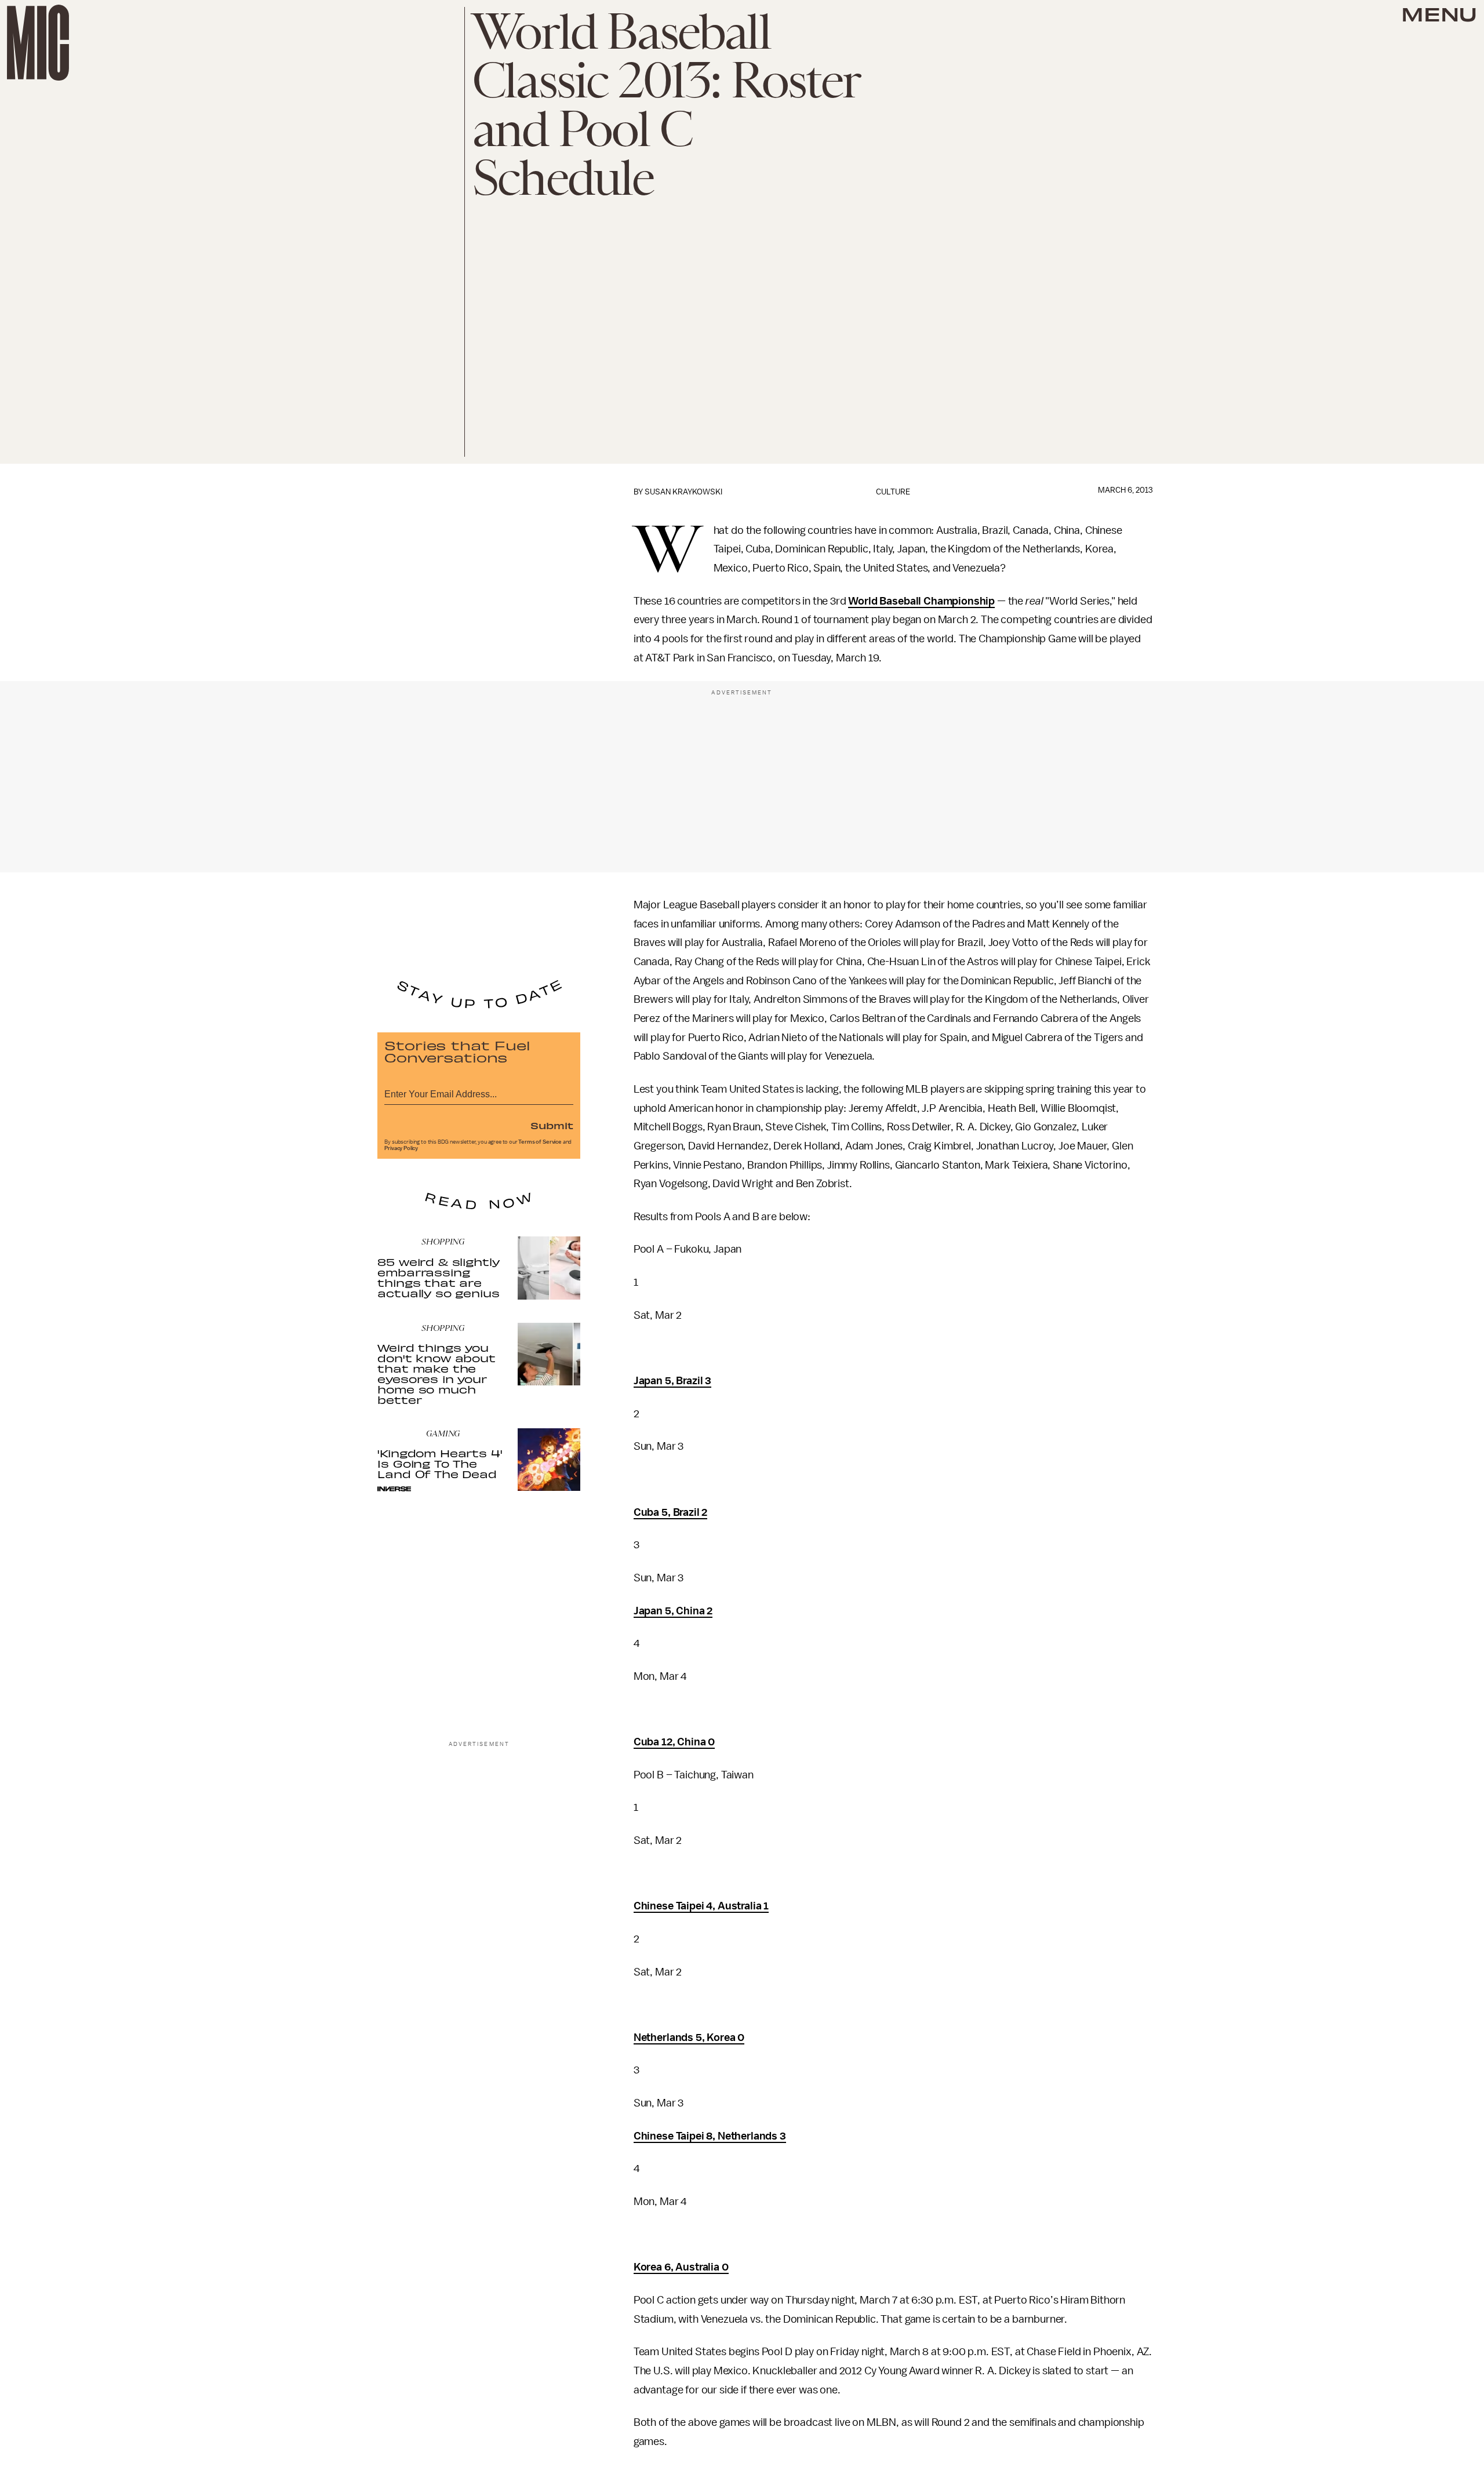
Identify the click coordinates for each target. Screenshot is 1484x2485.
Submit (552, 1125)
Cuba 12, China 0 (674, 1742)
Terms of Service (540, 1142)
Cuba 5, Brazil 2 (670, 1512)
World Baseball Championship (921, 601)
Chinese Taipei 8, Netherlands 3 (710, 2136)
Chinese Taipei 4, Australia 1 (701, 1906)
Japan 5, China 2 (673, 1611)
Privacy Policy (401, 1148)
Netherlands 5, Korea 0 (689, 2038)
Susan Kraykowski (683, 492)
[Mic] (38, 43)
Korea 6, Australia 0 (681, 2267)
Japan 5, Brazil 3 (672, 1381)
